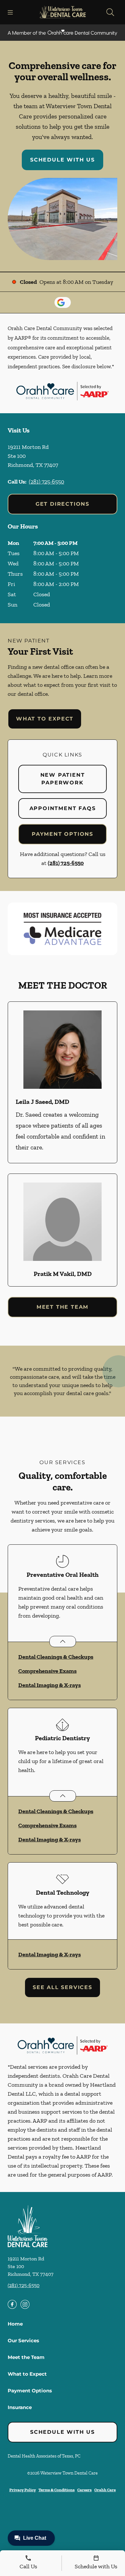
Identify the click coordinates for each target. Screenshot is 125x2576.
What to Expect (45, 719)
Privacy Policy (23, 2490)
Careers (84, 2490)
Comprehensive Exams (47, 1671)
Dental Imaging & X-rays (50, 1685)
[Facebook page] (12, 2304)
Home (15, 2324)
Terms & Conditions (57, 2490)
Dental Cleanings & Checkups (56, 1657)
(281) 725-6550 (46, 482)
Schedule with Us (63, 160)
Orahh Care (105, 2490)
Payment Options (63, 834)
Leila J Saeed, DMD (42, 1102)
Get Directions (63, 504)
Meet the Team (63, 1307)
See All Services (63, 1987)
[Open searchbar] (110, 12)
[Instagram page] (25, 2304)
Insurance (20, 2407)
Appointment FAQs (63, 808)
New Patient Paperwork (63, 779)
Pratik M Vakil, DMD (63, 1274)
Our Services (23, 2340)
